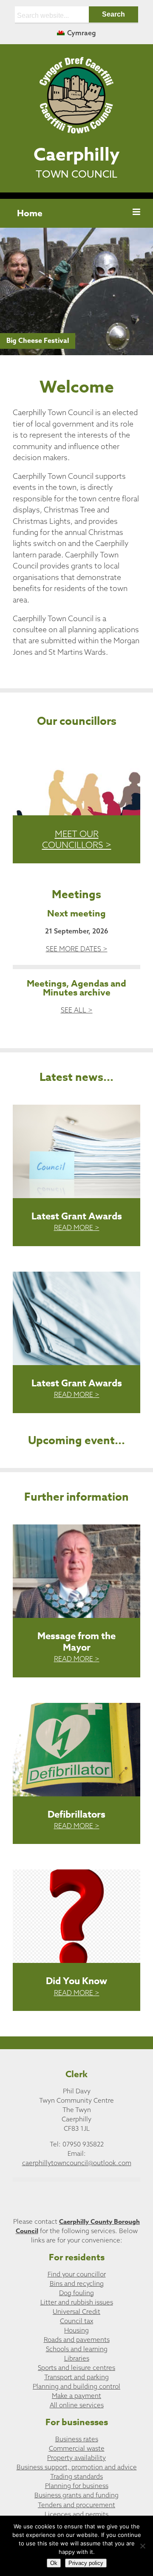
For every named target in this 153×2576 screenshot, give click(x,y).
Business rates (77, 2439)
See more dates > (77, 949)
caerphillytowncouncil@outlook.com (77, 2163)
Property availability (76, 2458)
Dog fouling (76, 2293)
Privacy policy (86, 2563)
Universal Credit (76, 2312)
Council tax (76, 2321)
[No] (142, 2546)
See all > (77, 1010)
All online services (77, 2405)
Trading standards (76, 2476)
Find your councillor (77, 2274)
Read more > (77, 1227)
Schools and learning (77, 2349)
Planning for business (77, 2486)
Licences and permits (76, 2514)
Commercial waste (77, 2448)
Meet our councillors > (77, 839)
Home (30, 213)
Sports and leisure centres (76, 2368)
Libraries (77, 2358)
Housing (76, 2330)
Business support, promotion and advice (77, 2467)
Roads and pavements (77, 2340)
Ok (54, 2563)
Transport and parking (76, 2377)
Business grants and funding (76, 2495)
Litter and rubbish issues (77, 2302)
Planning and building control (76, 2386)
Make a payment (76, 2396)
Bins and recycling (77, 2283)
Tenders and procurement (76, 2505)
